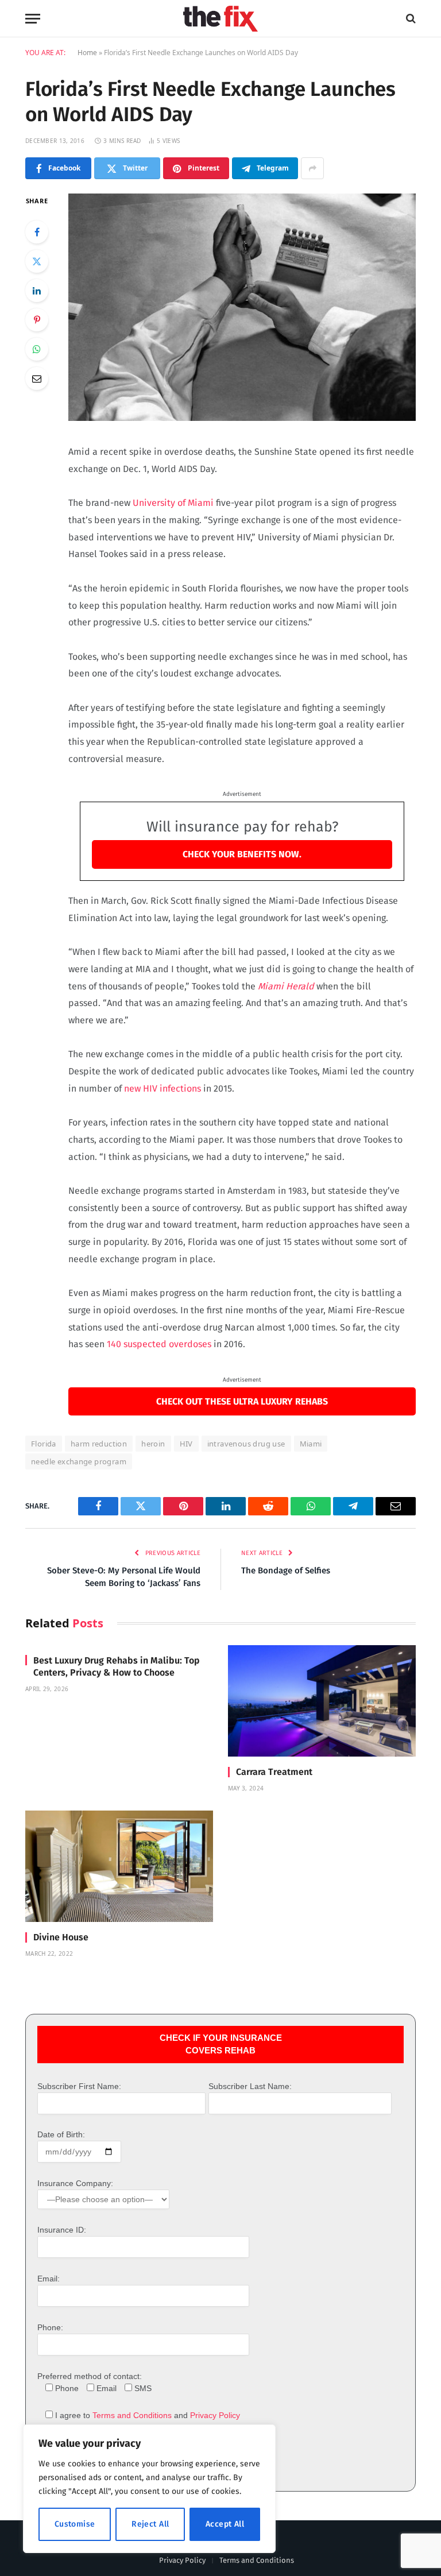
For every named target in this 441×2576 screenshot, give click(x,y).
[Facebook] (37, 232)
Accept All (225, 2524)
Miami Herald (286, 986)
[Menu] (33, 19)
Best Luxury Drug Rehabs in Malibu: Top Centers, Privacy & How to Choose (117, 1667)
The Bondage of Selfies (286, 1571)
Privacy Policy (215, 2415)
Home (87, 53)
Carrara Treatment (274, 1772)
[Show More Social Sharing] (312, 168)
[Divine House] (119, 1867)
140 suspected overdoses (159, 1344)
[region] (149, 2489)
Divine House (61, 1937)
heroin (153, 1444)
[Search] (410, 19)
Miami (311, 1444)
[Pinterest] (37, 320)
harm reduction (99, 1444)
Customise (75, 2524)
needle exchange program (79, 1461)
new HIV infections (163, 1088)
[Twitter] (37, 261)
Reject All (150, 2524)
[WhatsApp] (37, 349)
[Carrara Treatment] (322, 1701)
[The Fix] (220, 19)
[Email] (37, 378)
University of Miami (173, 503)
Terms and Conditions (132, 2415)
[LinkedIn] (37, 291)
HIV (186, 1444)
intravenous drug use (246, 1444)
